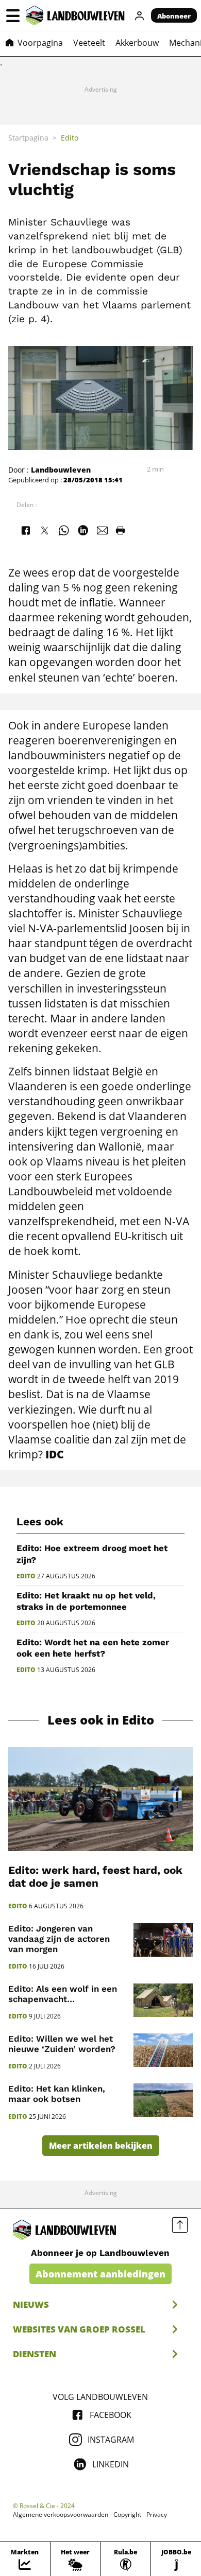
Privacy (157, 2515)
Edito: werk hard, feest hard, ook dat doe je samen (95, 1877)
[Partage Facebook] (25, 530)
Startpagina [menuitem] (28, 138)
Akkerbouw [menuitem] (137, 43)
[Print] (120, 530)
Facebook (111, 2415)
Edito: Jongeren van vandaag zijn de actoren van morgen (59, 1939)
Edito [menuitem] (70, 138)
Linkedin (111, 2464)
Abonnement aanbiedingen (100, 2274)
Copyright (127, 2515)
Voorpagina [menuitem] (40, 43)
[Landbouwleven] (75, 15)
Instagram (111, 2440)
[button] (13, 15)
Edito (26, 1576)
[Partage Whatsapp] (64, 530)
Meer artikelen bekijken (101, 2146)
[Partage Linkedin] (83, 530)
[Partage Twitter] (44, 530)
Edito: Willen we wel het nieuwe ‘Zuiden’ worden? (62, 2044)
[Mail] (103, 530)
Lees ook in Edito (101, 1720)
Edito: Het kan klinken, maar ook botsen (57, 2094)
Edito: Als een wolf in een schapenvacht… (63, 1994)
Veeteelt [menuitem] (89, 43)
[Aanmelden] (140, 15)
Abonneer (174, 16)
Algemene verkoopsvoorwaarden (61, 2515)
